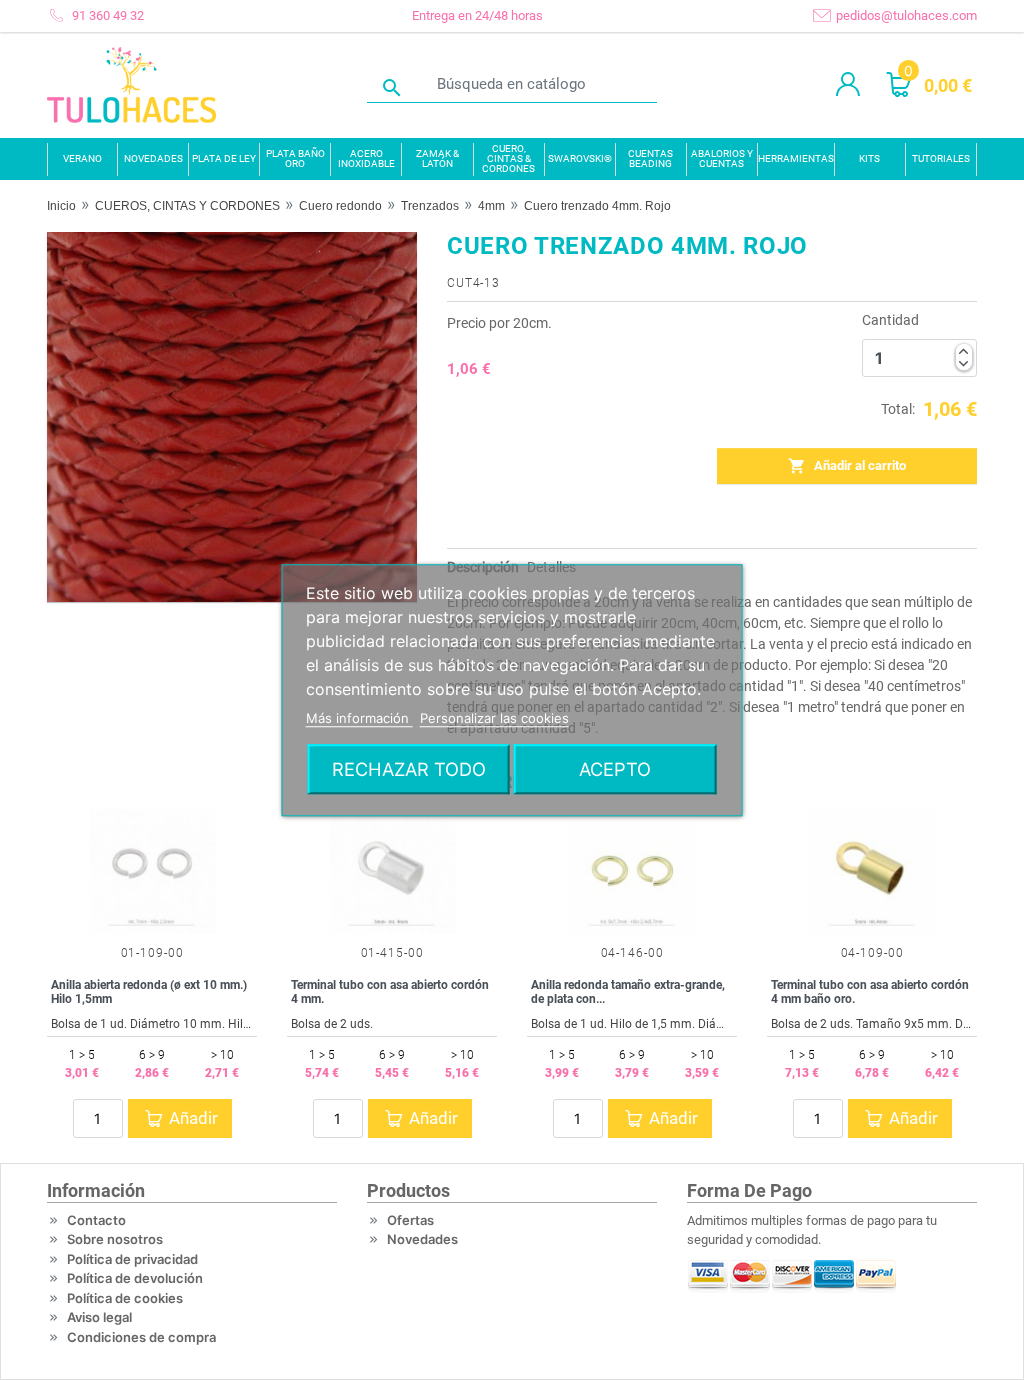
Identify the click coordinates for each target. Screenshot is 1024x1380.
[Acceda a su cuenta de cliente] (848, 85)
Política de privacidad (132, 1259)
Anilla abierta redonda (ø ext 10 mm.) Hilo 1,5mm (149, 992)
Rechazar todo (409, 769)
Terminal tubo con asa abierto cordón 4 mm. (390, 992)
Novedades (422, 1239)
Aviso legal (99, 1317)
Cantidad (890, 320)
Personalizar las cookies (494, 718)
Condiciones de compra (141, 1337)
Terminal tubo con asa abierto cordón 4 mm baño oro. (870, 992)
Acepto (615, 769)
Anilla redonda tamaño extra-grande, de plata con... (628, 992)
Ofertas (410, 1220)
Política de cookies (125, 1298)
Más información (359, 718)
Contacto (96, 1220)
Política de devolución (135, 1278)
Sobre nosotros (115, 1239)
